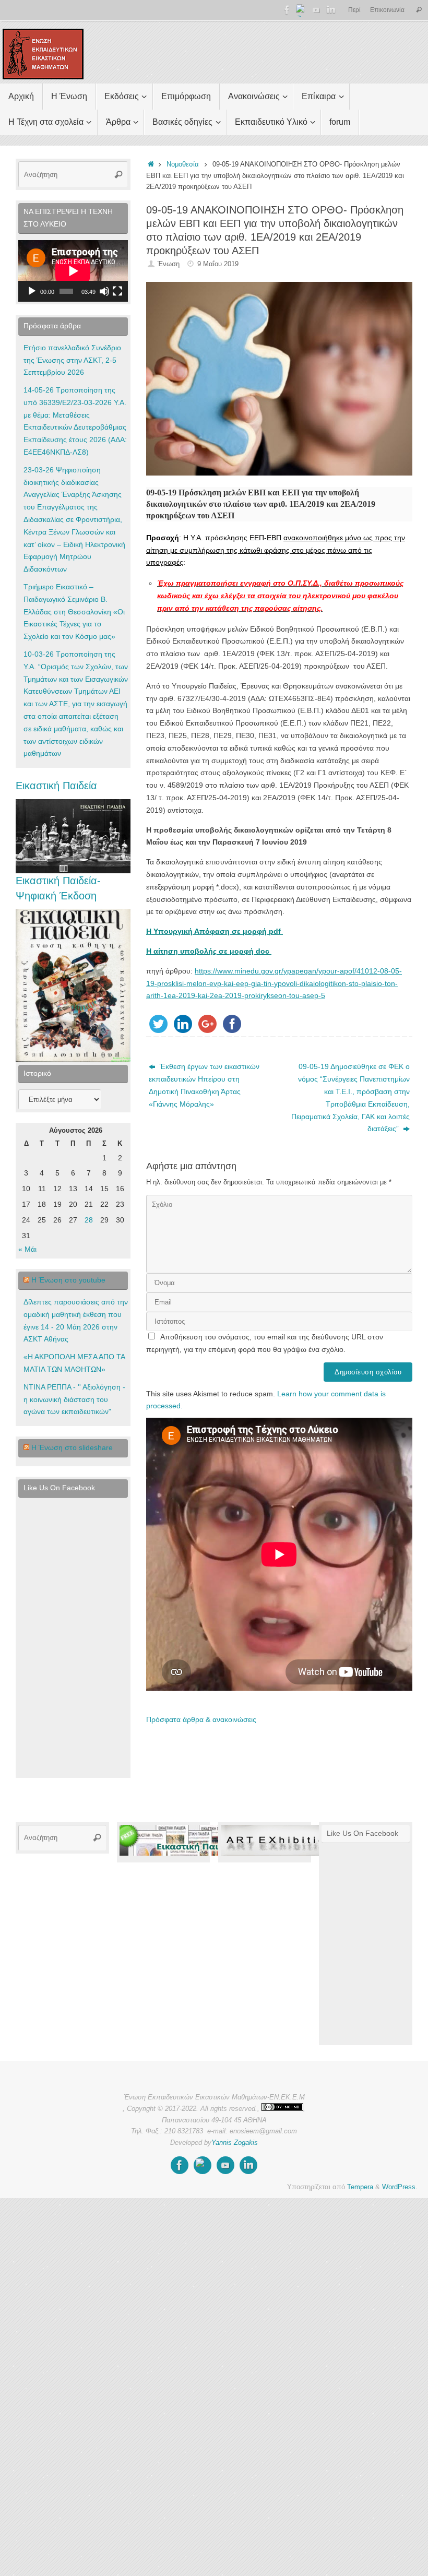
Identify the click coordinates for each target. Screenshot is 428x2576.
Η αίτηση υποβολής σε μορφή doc (209, 951)
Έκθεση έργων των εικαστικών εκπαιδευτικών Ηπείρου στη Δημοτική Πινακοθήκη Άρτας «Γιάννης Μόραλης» (204, 1085)
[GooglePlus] (302, 10)
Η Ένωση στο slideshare (72, 1447)
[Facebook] (287, 10)
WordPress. (400, 2187)
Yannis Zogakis (235, 2143)
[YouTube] (316, 10)
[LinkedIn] (331, 10)
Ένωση (169, 264)
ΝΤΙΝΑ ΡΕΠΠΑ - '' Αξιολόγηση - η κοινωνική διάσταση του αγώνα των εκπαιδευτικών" (74, 1399)
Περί (354, 10)
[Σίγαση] (104, 291)
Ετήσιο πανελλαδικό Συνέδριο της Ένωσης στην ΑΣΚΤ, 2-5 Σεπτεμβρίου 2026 (72, 360)
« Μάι (27, 1249)
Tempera (360, 2187)
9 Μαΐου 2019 (218, 264)
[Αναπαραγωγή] (32, 291)
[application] (73, 271)
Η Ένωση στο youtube (68, 1280)
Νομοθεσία (183, 164)
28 (89, 1220)
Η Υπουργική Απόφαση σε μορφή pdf (215, 931)
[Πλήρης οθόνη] (117, 291)
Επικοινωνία (387, 10)
